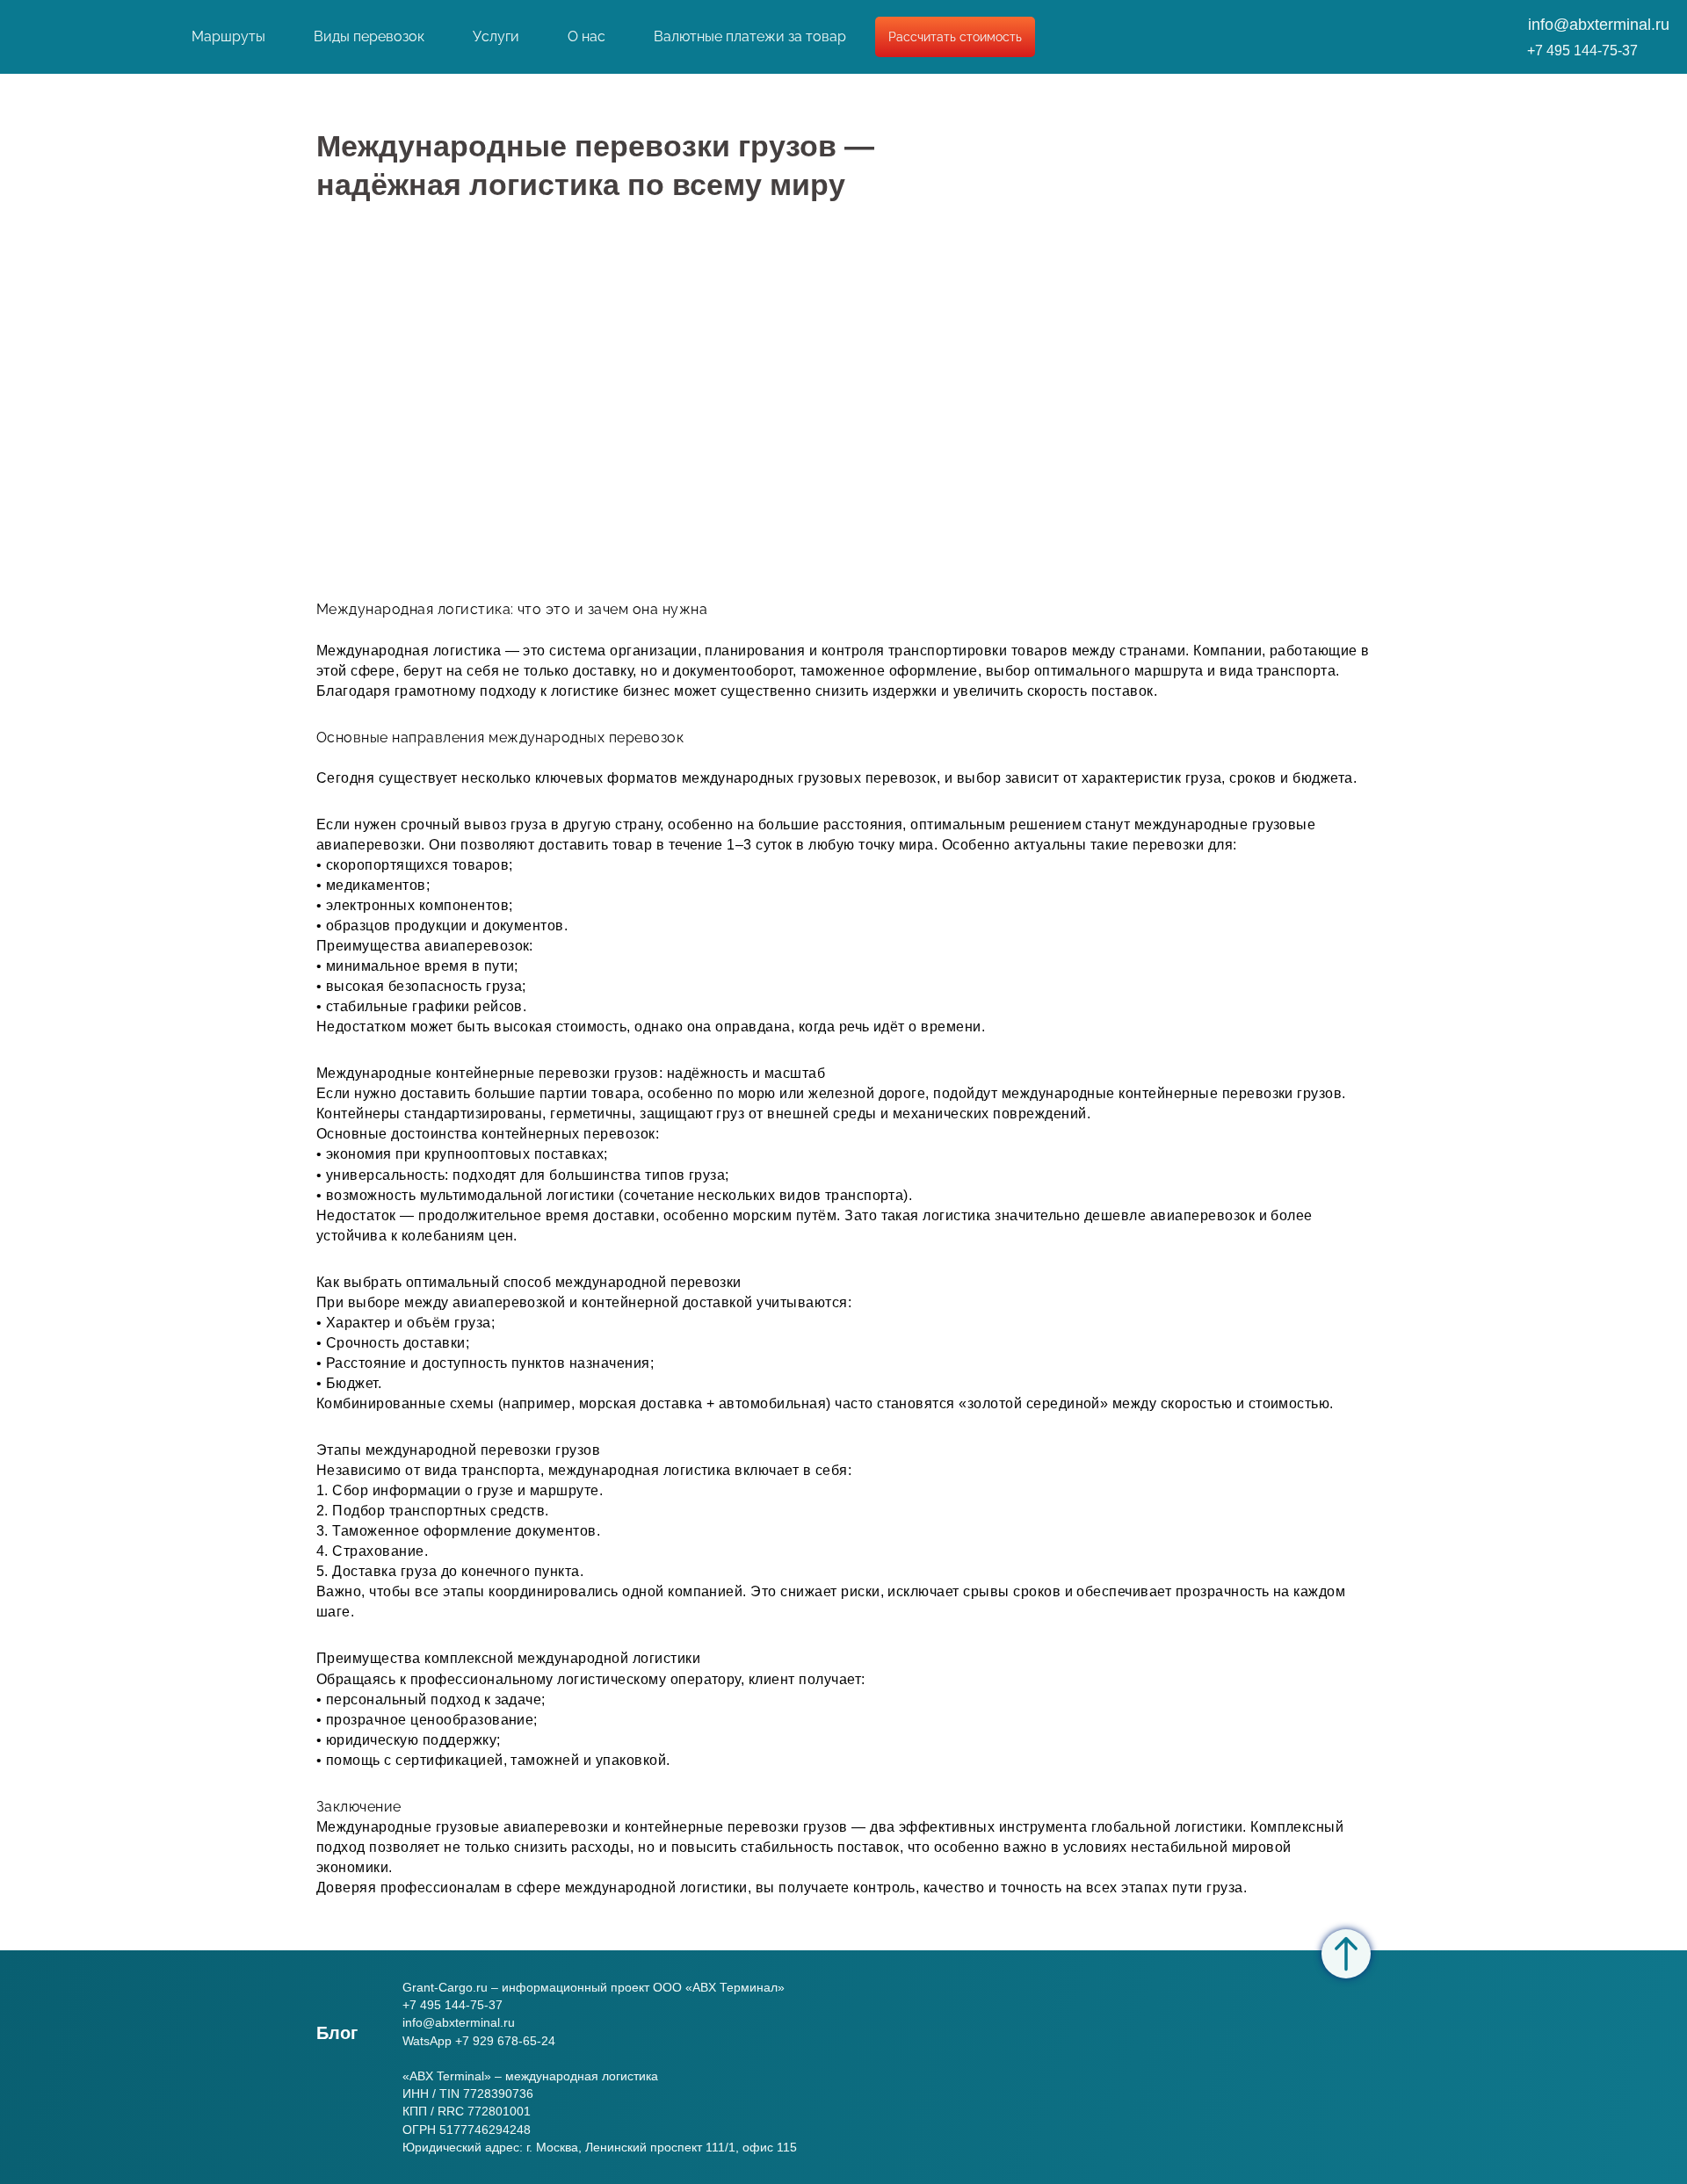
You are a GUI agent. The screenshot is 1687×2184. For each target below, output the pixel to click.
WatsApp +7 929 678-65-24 (479, 2041)
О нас (586, 36)
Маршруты (228, 36)
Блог (337, 2033)
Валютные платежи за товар (750, 36)
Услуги (496, 36)
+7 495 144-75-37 (1582, 51)
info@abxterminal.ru (1599, 25)
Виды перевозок (369, 36)
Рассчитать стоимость (955, 37)
